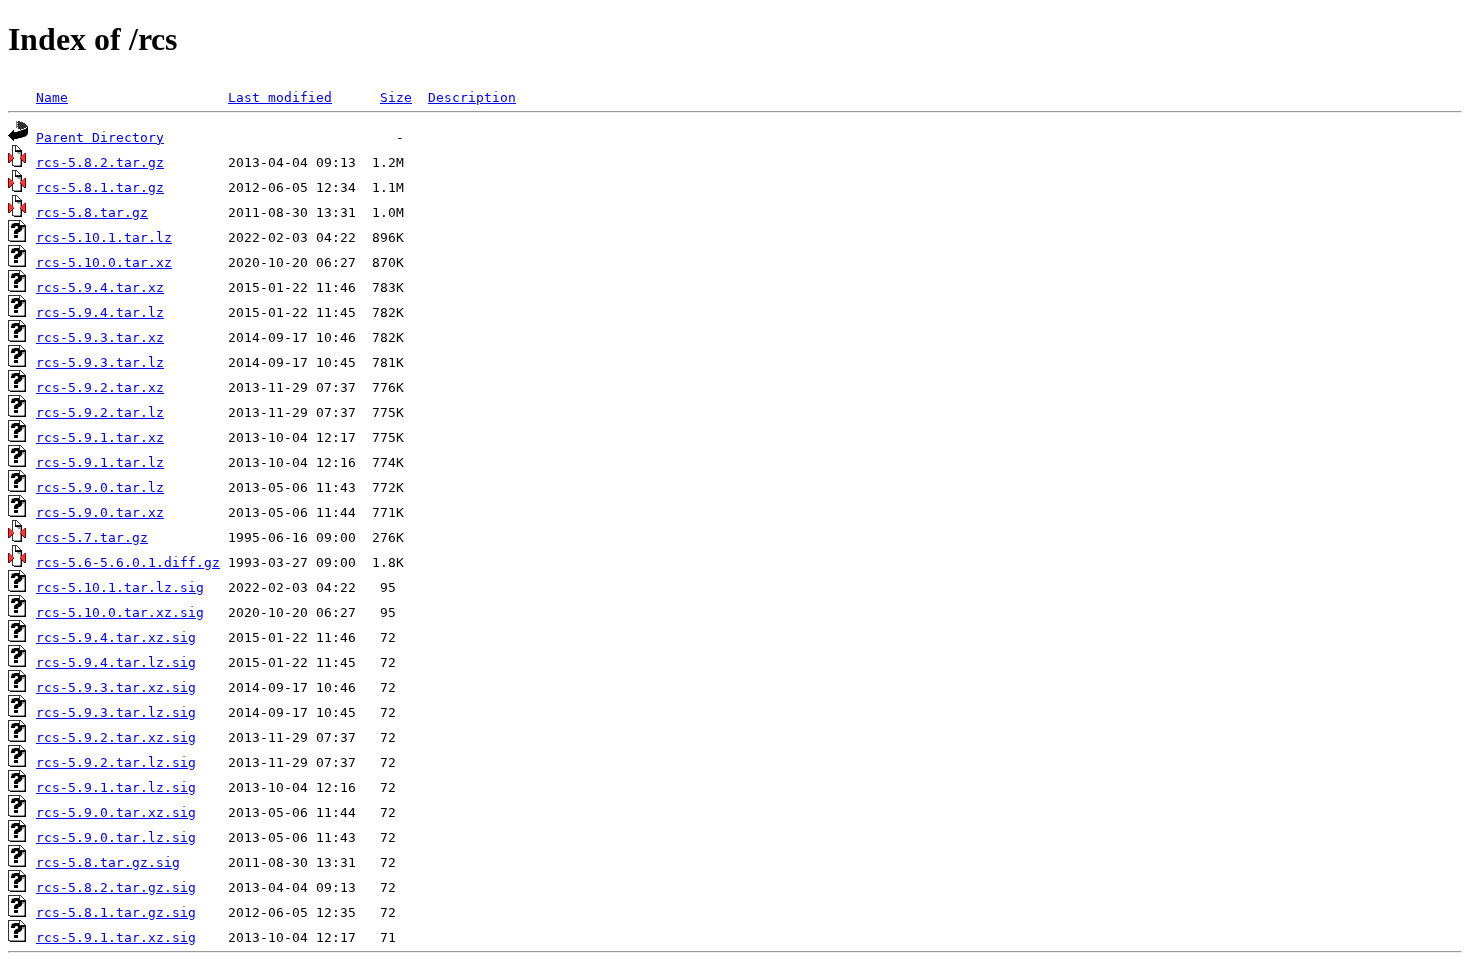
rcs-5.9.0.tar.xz (100, 512)
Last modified (280, 97)
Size (396, 97)
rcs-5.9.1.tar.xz (100, 437)
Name (52, 97)
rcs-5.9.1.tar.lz (100, 462)
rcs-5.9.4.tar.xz (100, 287)
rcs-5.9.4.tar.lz (100, 312)
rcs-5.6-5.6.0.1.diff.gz (128, 562)
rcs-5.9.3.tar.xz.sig (116, 687)
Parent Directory (100, 137)
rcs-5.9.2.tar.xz (100, 387)
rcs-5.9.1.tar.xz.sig (116, 937)
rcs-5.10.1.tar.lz (104, 237)
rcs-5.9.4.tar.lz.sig (116, 662)
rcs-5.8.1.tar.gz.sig (116, 912)
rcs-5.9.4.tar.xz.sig (116, 637)
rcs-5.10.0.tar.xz (104, 262)
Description (472, 97)
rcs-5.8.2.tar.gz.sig (116, 887)
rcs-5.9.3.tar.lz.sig (116, 712)
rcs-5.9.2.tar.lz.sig (116, 762)
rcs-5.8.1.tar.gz (100, 187)
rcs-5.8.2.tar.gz (100, 162)
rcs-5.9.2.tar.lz (100, 412)
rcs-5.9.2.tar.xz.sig (116, 737)
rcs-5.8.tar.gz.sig (108, 862)
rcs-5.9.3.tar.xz (100, 337)
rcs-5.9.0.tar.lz (100, 487)
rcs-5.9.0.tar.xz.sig (116, 812)
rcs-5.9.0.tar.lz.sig (116, 837)
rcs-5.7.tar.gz (92, 537)
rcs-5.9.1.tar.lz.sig (116, 787)
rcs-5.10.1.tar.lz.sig (120, 587)
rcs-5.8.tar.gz (92, 212)
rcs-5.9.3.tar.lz (100, 362)
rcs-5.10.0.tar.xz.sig (120, 612)
